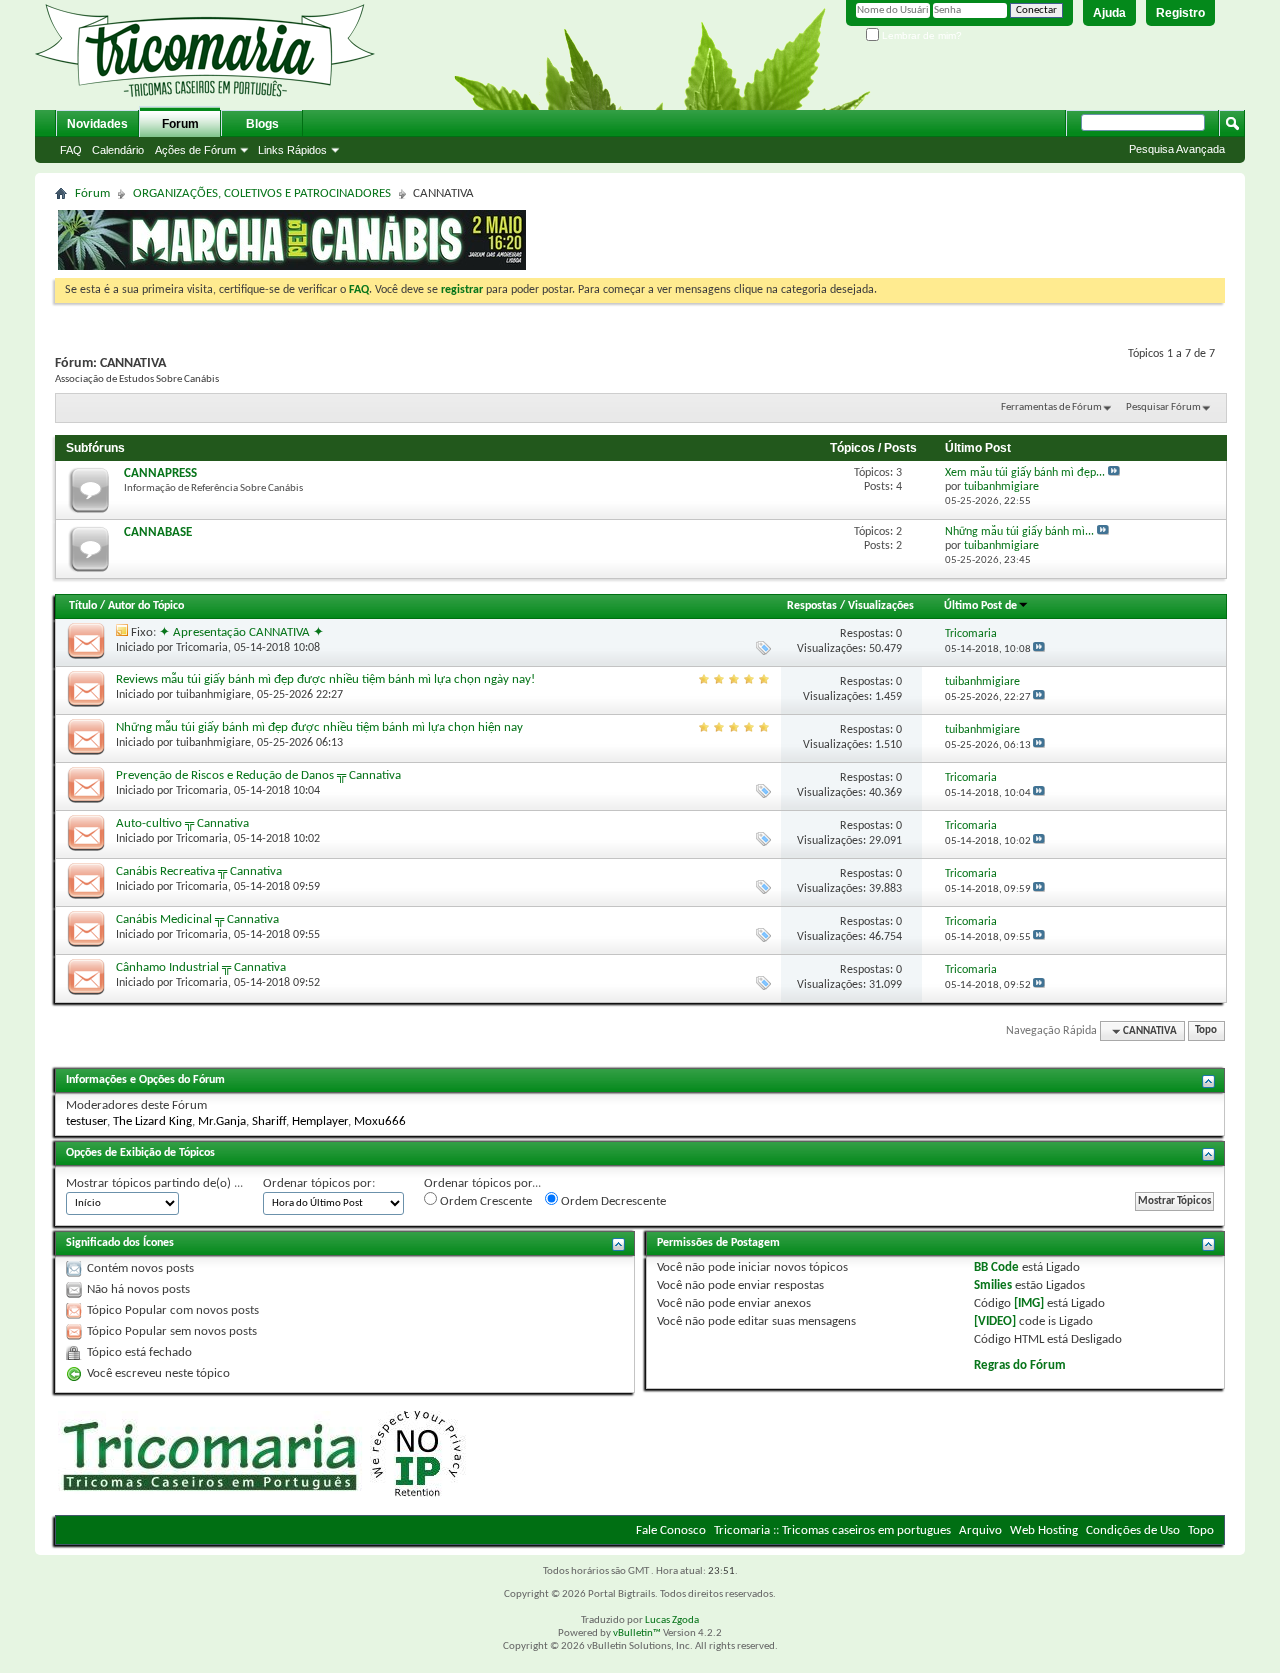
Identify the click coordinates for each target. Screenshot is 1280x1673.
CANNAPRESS (160, 473)
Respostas (812, 606)
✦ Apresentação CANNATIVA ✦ (241, 632)
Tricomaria (202, 648)
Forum (180, 124)
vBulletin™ (637, 1633)
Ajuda (1109, 13)
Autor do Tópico (146, 606)
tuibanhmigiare (213, 695)
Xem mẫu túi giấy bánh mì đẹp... (1025, 473)
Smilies (993, 1285)
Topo (1206, 1031)
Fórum (92, 193)
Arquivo (980, 1530)
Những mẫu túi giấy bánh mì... (1019, 532)
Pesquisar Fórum (1163, 407)
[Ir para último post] (1039, 649)
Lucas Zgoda (672, 1620)
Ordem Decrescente (612, 1201)
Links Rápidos (292, 150)
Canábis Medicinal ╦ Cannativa (197, 919)
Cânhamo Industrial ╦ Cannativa (201, 967)
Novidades (97, 124)
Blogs (262, 124)
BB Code (996, 1267)
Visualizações (881, 606)
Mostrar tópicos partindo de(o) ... (154, 1183)
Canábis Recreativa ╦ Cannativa (199, 871)
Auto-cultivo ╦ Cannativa (182, 823)
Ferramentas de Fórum (1051, 407)
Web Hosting (1044, 1530)
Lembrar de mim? (920, 35)
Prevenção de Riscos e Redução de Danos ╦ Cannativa (258, 775)
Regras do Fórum (1020, 1365)
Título (83, 606)
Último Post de (980, 606)
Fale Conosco (671, 1530)
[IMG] (1029, 1303)
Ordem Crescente (484, 1201)
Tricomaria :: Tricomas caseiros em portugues (832, 1530)
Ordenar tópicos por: (319, 1183)
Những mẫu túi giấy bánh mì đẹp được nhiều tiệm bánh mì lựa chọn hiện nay (319, 727)
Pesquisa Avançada (1177, 149)
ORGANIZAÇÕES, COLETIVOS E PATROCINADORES (262, 193)
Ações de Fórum (195, 150)
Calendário (118, 150)
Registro (1180, 13)
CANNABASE (158, 532)
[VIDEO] (995, 1321)
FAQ (71, 150)
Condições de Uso (1133, 1530)
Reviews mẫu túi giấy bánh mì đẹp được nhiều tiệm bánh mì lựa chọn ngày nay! (325, 679)
